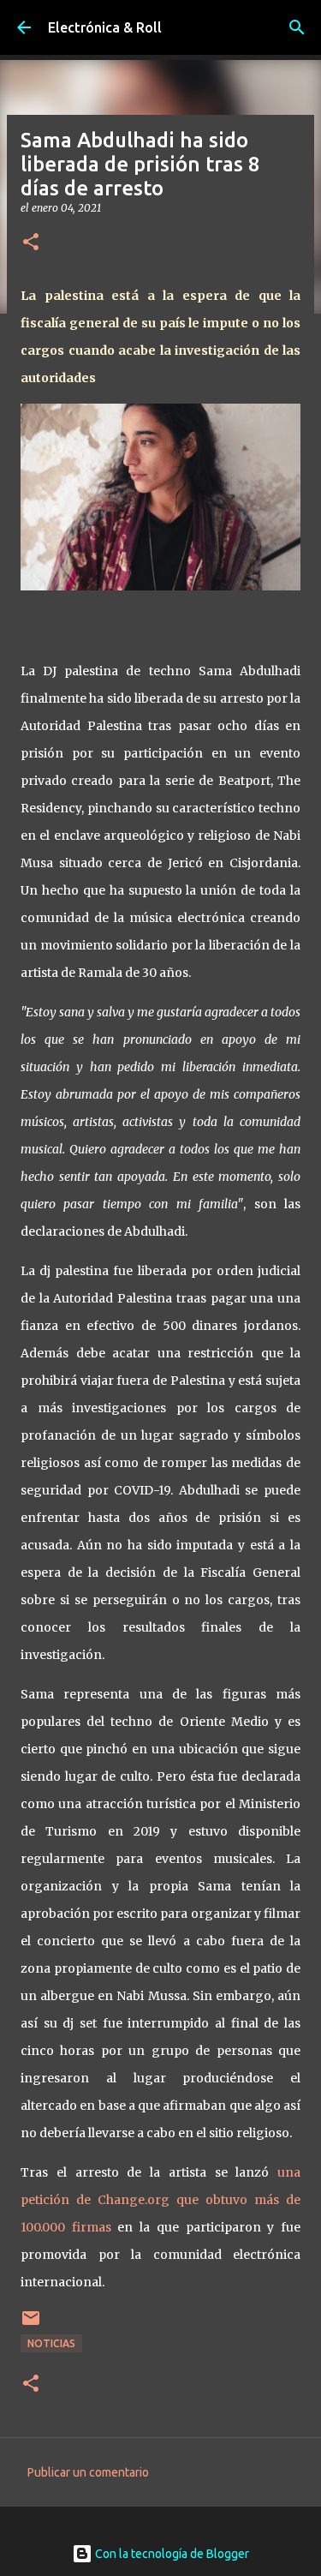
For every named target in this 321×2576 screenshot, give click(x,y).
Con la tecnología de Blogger (171, 2554)
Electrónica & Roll (105, 27)
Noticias (51, 2343)
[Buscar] (297, 27)
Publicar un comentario (88, 2472)
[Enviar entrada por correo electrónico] (31, 2324)
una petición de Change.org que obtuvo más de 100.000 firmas (160, 2200)
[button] (31, 243)
